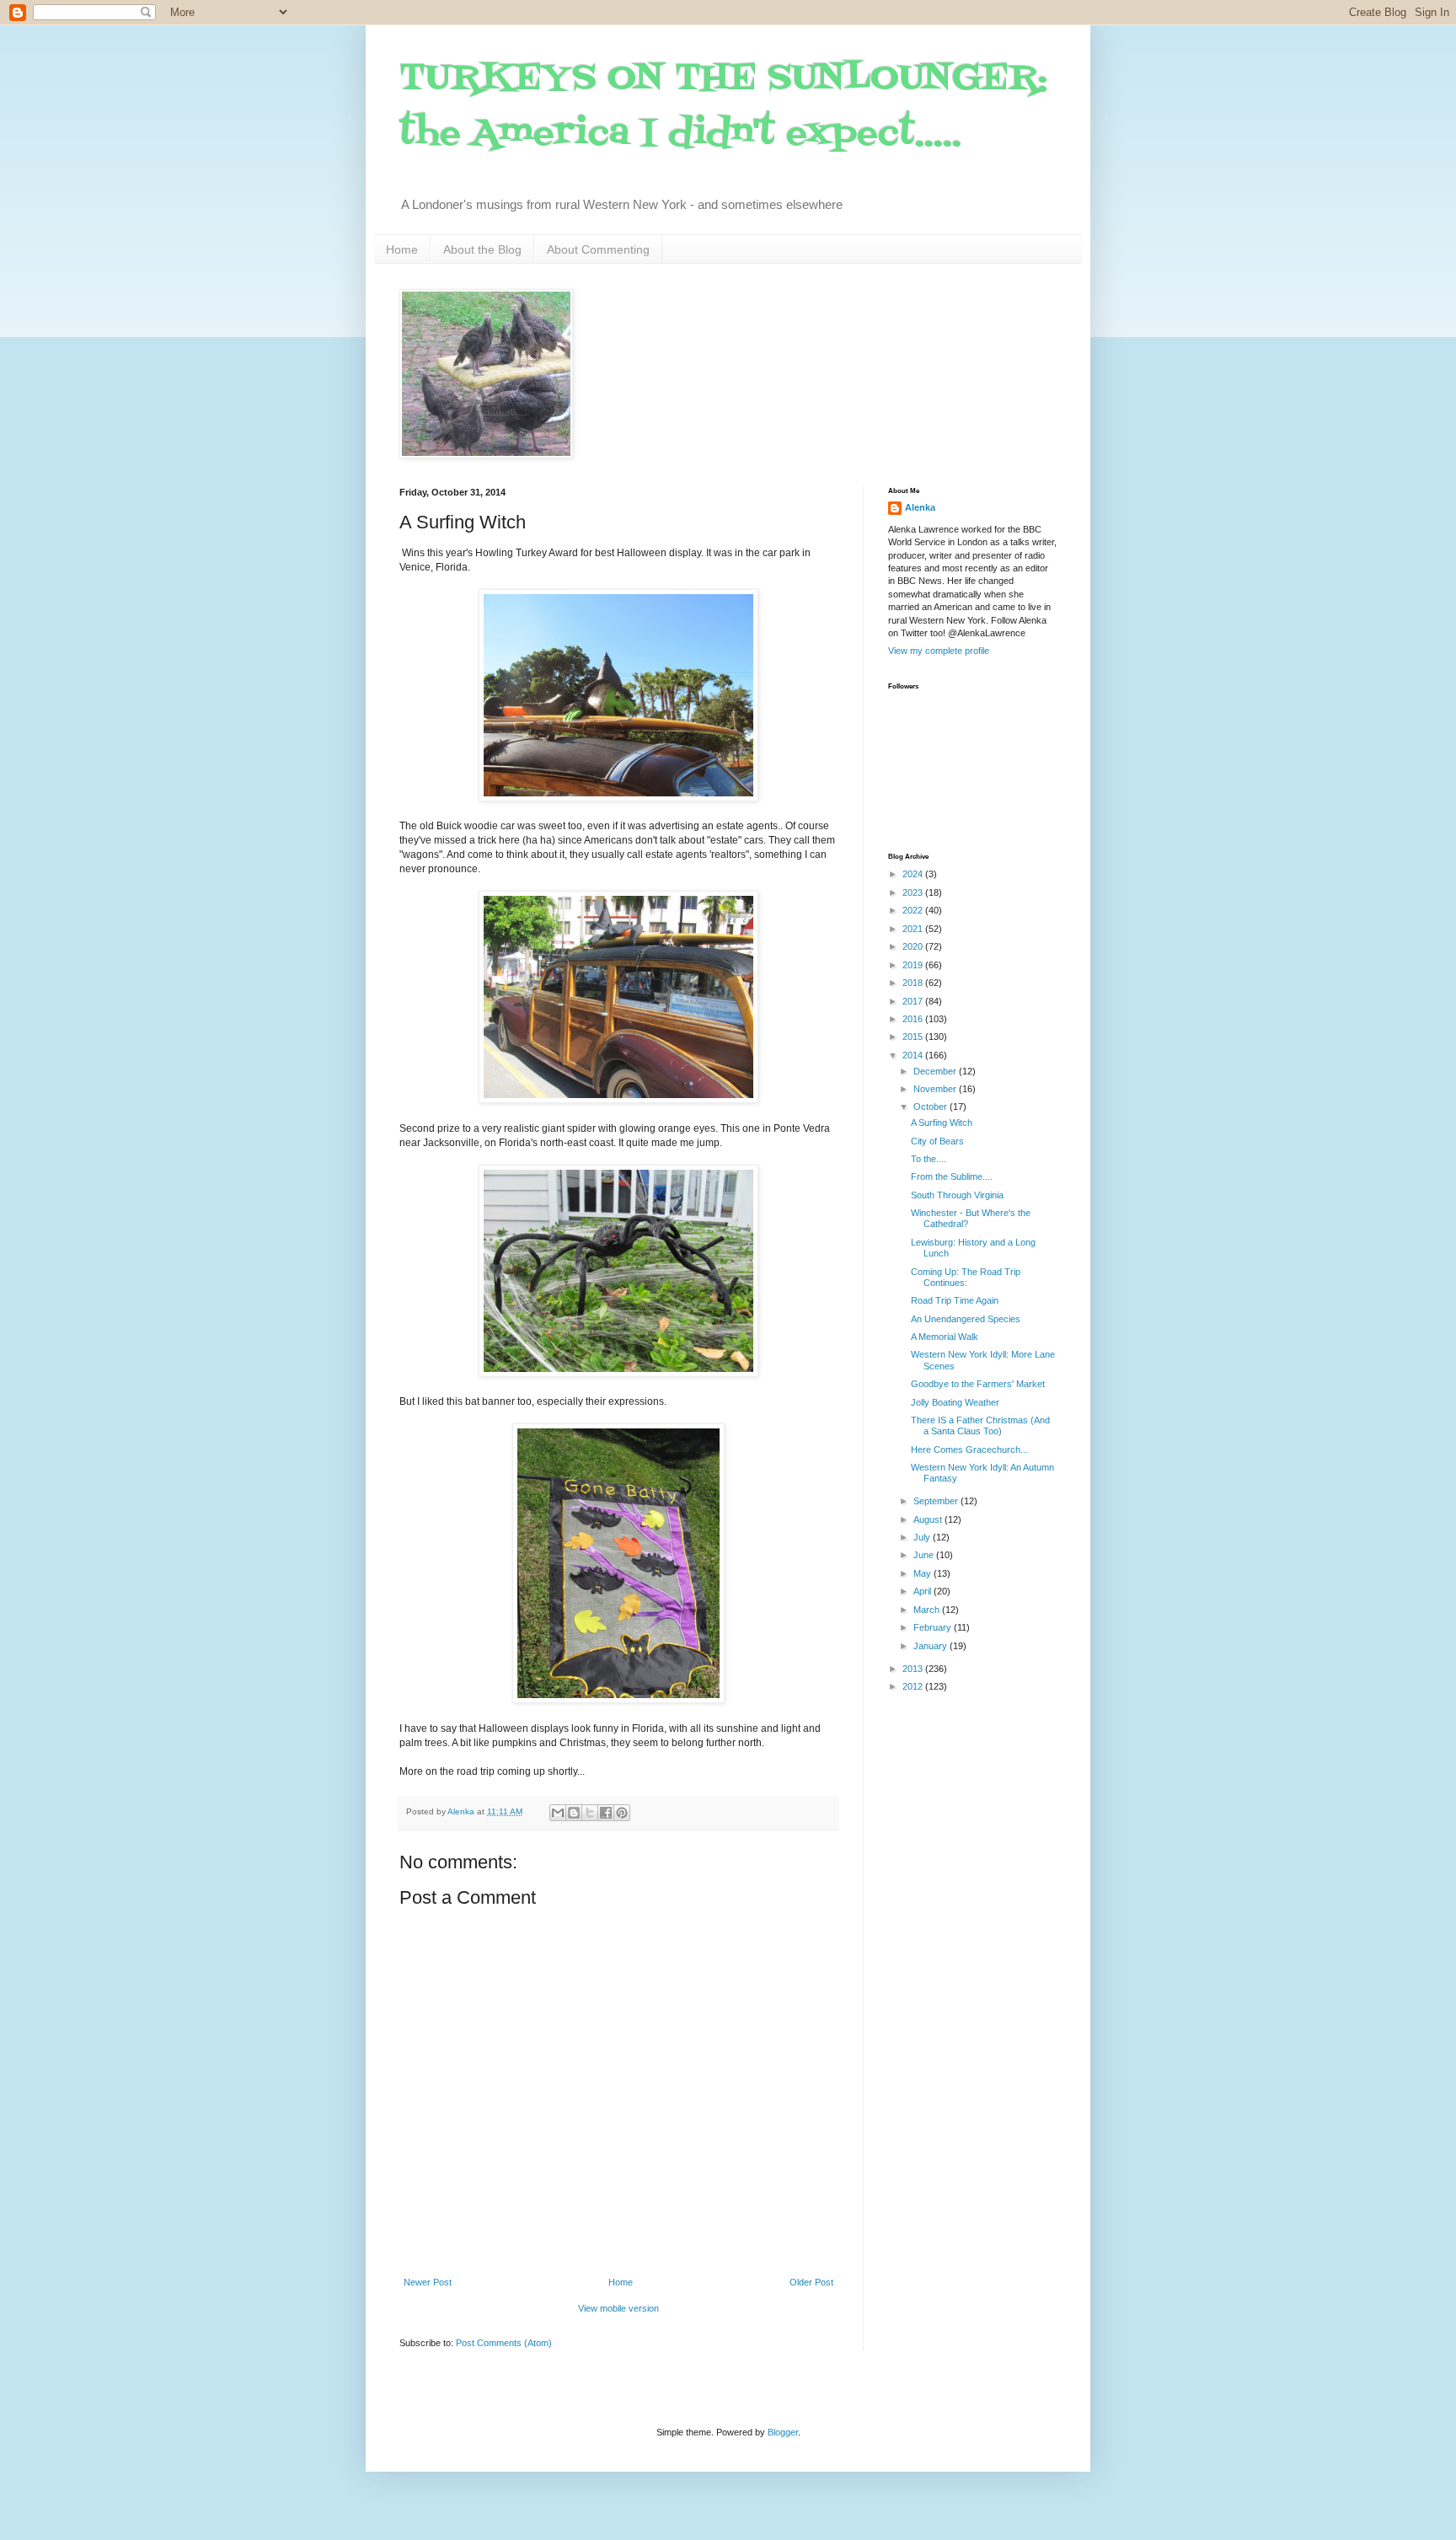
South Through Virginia (957, 1195)
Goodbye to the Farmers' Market (978, 1384)
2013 (914, 1669)
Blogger (783, 2432)
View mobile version (618, 2308)
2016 (914, 1019)
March (928, 1610)
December (936, 1071)
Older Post (811, 2282)
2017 (914, 1001)
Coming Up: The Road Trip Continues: (966, 1277)
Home (402, 249)
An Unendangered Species (966, 1319)
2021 (914, 929)
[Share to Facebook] (606, 1813)
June (925, 1555)
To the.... (929, 1159)
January (931, 1646)
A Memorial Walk (945, 1337)
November (936, 1089)
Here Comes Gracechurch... (969, 1450)
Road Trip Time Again (955, 1300)
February (934, 1627)
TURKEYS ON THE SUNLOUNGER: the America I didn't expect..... (723, 107)
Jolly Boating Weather (955, 1402)
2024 (914, 874)
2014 (914, 1055)
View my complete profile (939, 651)
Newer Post (428, 2282)
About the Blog (482, 249)
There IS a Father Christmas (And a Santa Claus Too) (980, 1425)
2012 (914, 1686)
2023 (914, 892)
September (937, 1501)
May (923, 1573)
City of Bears (937, 1141)
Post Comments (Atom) (504, 2343)
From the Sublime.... (952, 1176)
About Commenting (598, 249)
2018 (914, 983)
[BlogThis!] (574, 1813)
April (923, 1591)
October (931, 1107)
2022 (914, 910)
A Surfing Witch (942, 1123)
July (923, 1537)
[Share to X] (590, 1813)
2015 (914, 1037)
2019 (914, 965)
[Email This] (558, 1813)
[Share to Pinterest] (622, 1813)
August (929, 1519)
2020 (914, 946)
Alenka (920, 507)
